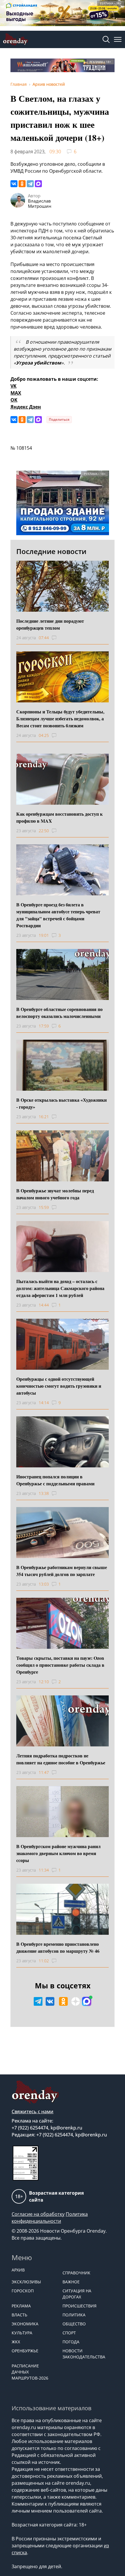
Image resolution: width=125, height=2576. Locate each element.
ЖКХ (16, 2342)
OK (14, 400)
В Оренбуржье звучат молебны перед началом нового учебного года (55, 1194)
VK (14, 386)
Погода (71, 2342)
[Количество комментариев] (59, 638)
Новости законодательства (84, 2354)
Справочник (76, 2273)
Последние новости (51, 551)
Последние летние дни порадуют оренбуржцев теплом (50, 624)
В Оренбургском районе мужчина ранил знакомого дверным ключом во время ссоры (58, 1853)
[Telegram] (30, 184)
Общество (74, 2324)
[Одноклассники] (22, 184)
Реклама (21, 2306)
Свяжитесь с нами (33, 2112)
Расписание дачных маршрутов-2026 (30, 2372)
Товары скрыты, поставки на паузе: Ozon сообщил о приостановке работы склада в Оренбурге (60, 1665)
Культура (22, 2333)
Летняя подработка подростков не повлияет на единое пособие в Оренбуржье (61, 1759)
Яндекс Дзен (26, 407)
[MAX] (38, 184)
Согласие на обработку (38, 2214)
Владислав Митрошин (40, 203)
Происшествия (80, 2306)
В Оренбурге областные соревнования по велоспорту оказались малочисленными (59, 1013)
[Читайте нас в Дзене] (76, 2001)
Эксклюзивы (26, 2282)
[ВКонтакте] (14, 184)
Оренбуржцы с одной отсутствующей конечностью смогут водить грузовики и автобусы (59, 1386)
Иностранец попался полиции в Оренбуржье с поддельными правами (55, 1480)
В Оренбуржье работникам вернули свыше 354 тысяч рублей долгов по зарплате (62, 1571)
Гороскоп (23, 2291)
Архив (18, 2270)
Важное (71, 2282)
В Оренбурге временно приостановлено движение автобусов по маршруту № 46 (58, 1947)
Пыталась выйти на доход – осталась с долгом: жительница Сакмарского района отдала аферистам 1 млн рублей (60, 1288)
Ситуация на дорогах (77, 2294)
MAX (16, 393)
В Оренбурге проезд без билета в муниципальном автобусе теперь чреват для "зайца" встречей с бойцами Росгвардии (58, 915)
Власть (19, 2315)
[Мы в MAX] (87, 2001)
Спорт (69, 2333)
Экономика (25, 2324)
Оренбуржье (25, 2351)
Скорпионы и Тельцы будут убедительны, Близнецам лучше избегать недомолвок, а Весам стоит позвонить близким (60, 718)
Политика (74, 2315)
